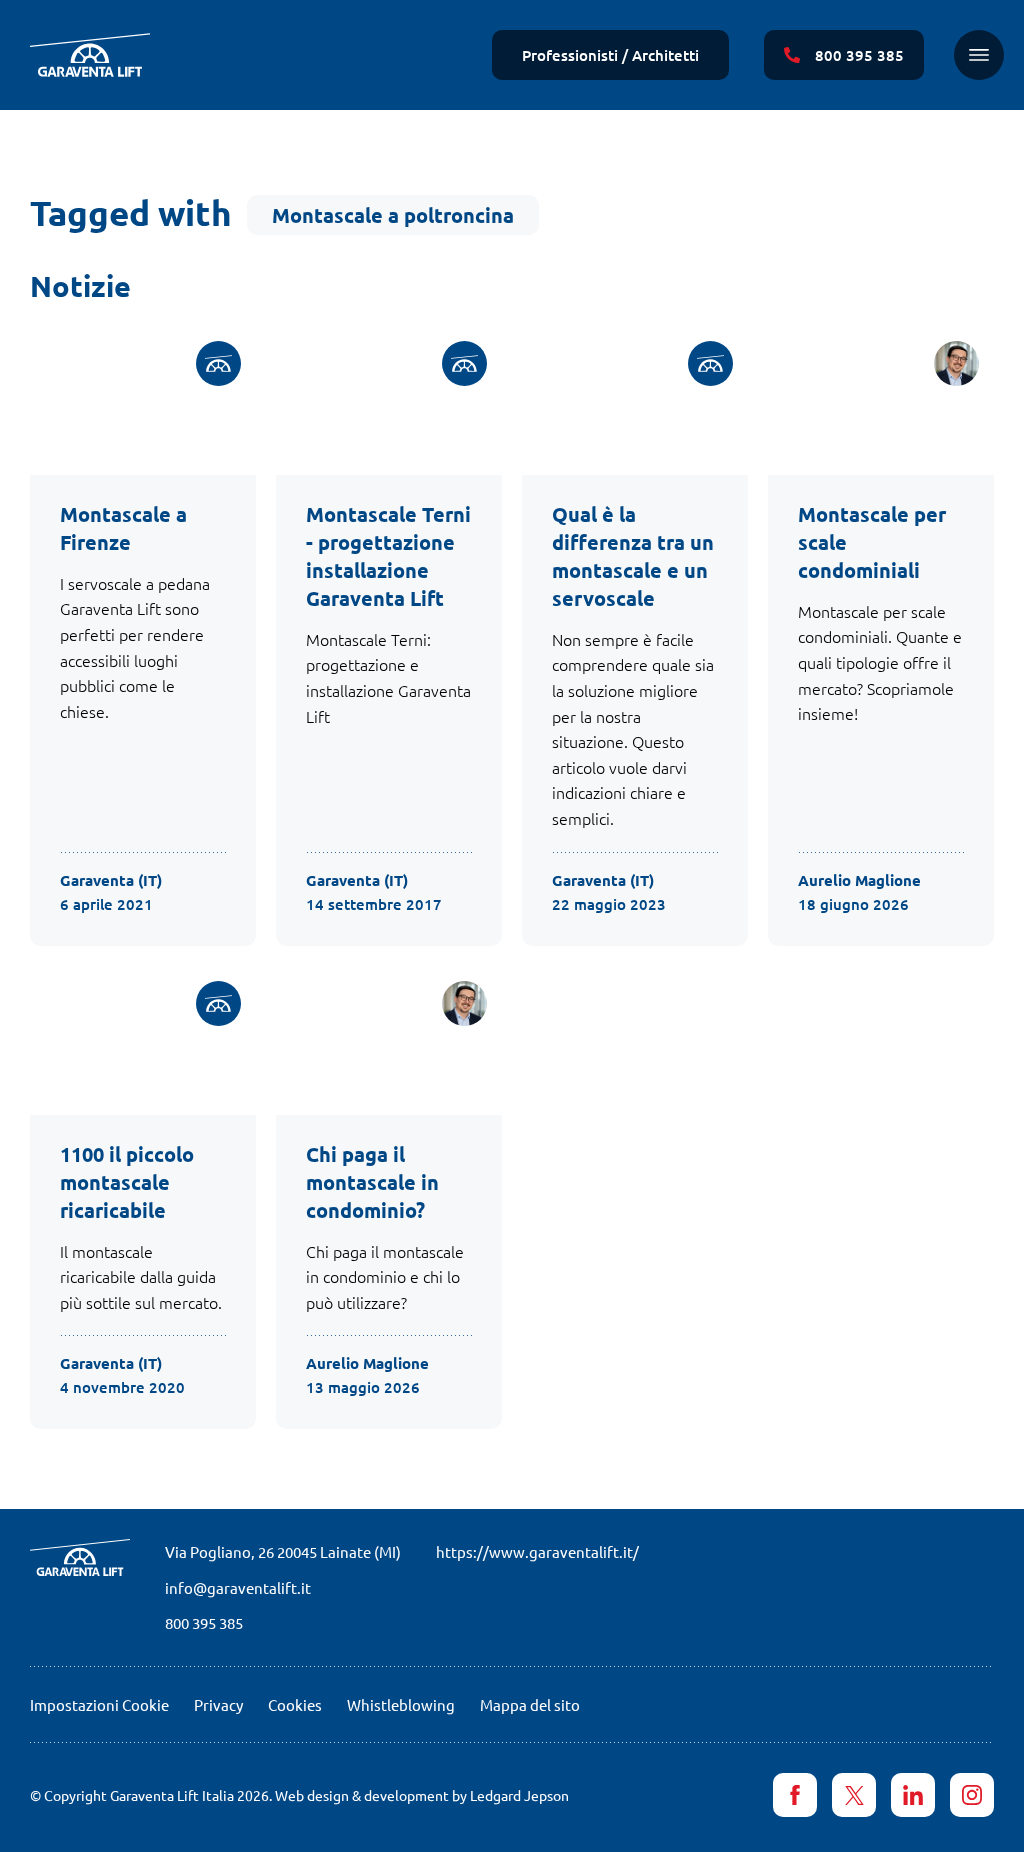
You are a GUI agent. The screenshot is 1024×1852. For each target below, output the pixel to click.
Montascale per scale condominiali (872, 542)
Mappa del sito (530, 1704)
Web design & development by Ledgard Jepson (422, 1795)
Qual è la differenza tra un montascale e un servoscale (633, 556)
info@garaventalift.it (238, 1587)
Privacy (218, 1704)
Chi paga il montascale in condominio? (372, 1182)
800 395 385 (204, 1622)
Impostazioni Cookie (99, 1704)
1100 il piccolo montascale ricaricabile (127, 1182)
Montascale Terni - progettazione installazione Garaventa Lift (388, 556)
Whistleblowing (401, 1704)
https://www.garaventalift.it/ (537, 1551)
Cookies (295, 1704)
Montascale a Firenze (123, 528)
